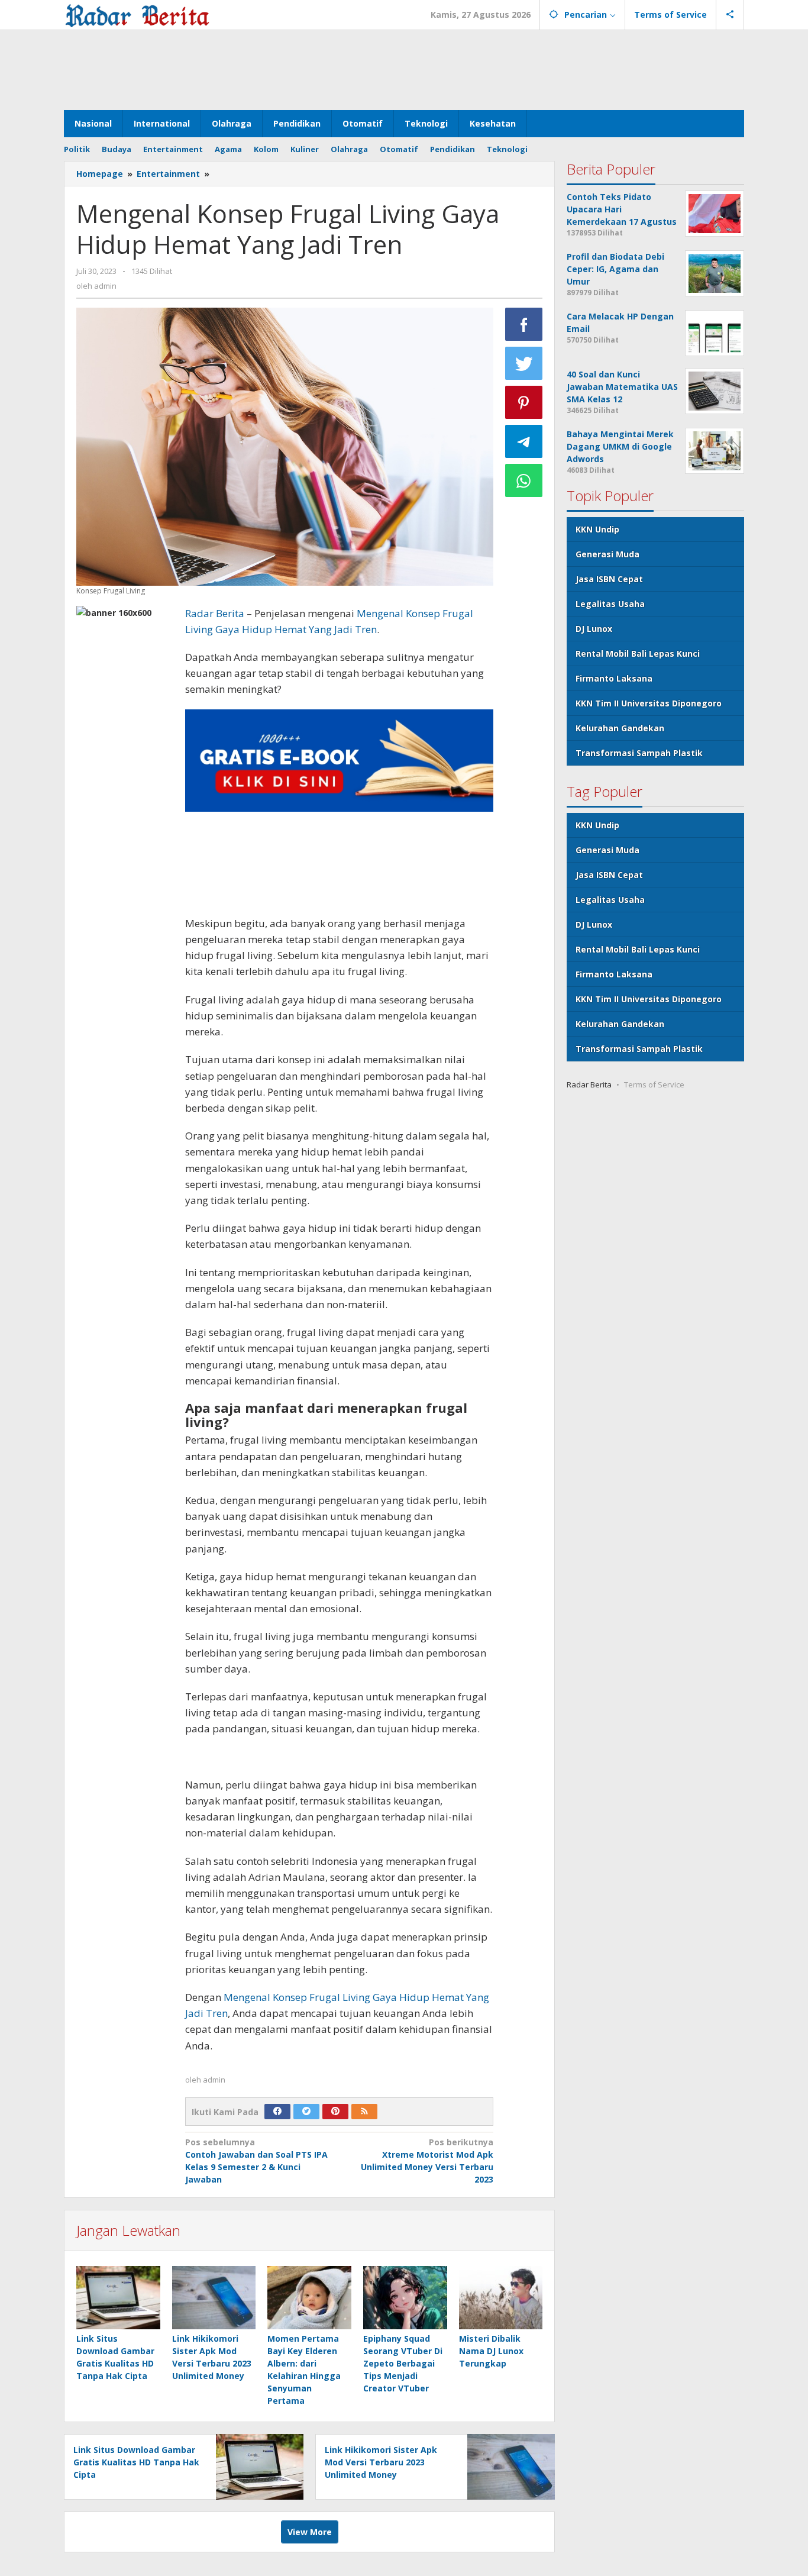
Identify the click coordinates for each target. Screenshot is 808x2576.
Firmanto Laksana (614, 678)
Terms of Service (654, 1084)
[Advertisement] (404, 69)
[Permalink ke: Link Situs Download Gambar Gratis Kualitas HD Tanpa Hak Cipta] (118, 2297)
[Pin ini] (524, 402)
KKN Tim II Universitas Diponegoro (649, 703)
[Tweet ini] (524, 363)
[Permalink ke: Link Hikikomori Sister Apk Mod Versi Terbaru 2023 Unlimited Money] (214, 2297)
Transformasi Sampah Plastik (639, 753)
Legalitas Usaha (610, 604)
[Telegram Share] (524, 441)
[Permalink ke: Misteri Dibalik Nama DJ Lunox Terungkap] (501, 2297)
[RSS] (364, 2112)
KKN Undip (597, 529)
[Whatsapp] (524, 480)
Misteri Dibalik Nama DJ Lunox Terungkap (491, 2351)
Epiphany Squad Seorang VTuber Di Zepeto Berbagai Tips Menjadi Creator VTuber (403, 2363)
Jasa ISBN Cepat (609, 579)
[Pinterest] (335, 2112)
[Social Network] (730, 15)
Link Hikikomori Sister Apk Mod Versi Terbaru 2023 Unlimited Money (381, 2462)
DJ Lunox (594, 629)
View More (310, 2532)
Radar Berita (215, 613)
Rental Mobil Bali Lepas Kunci (638, 653)
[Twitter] (306, 2112)
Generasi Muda (607, 554)
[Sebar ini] (524, 324)
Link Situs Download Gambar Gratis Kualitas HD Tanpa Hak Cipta (136, 2462)
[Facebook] (277, 2112)
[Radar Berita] (137, 14)
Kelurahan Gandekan (620, 728)
